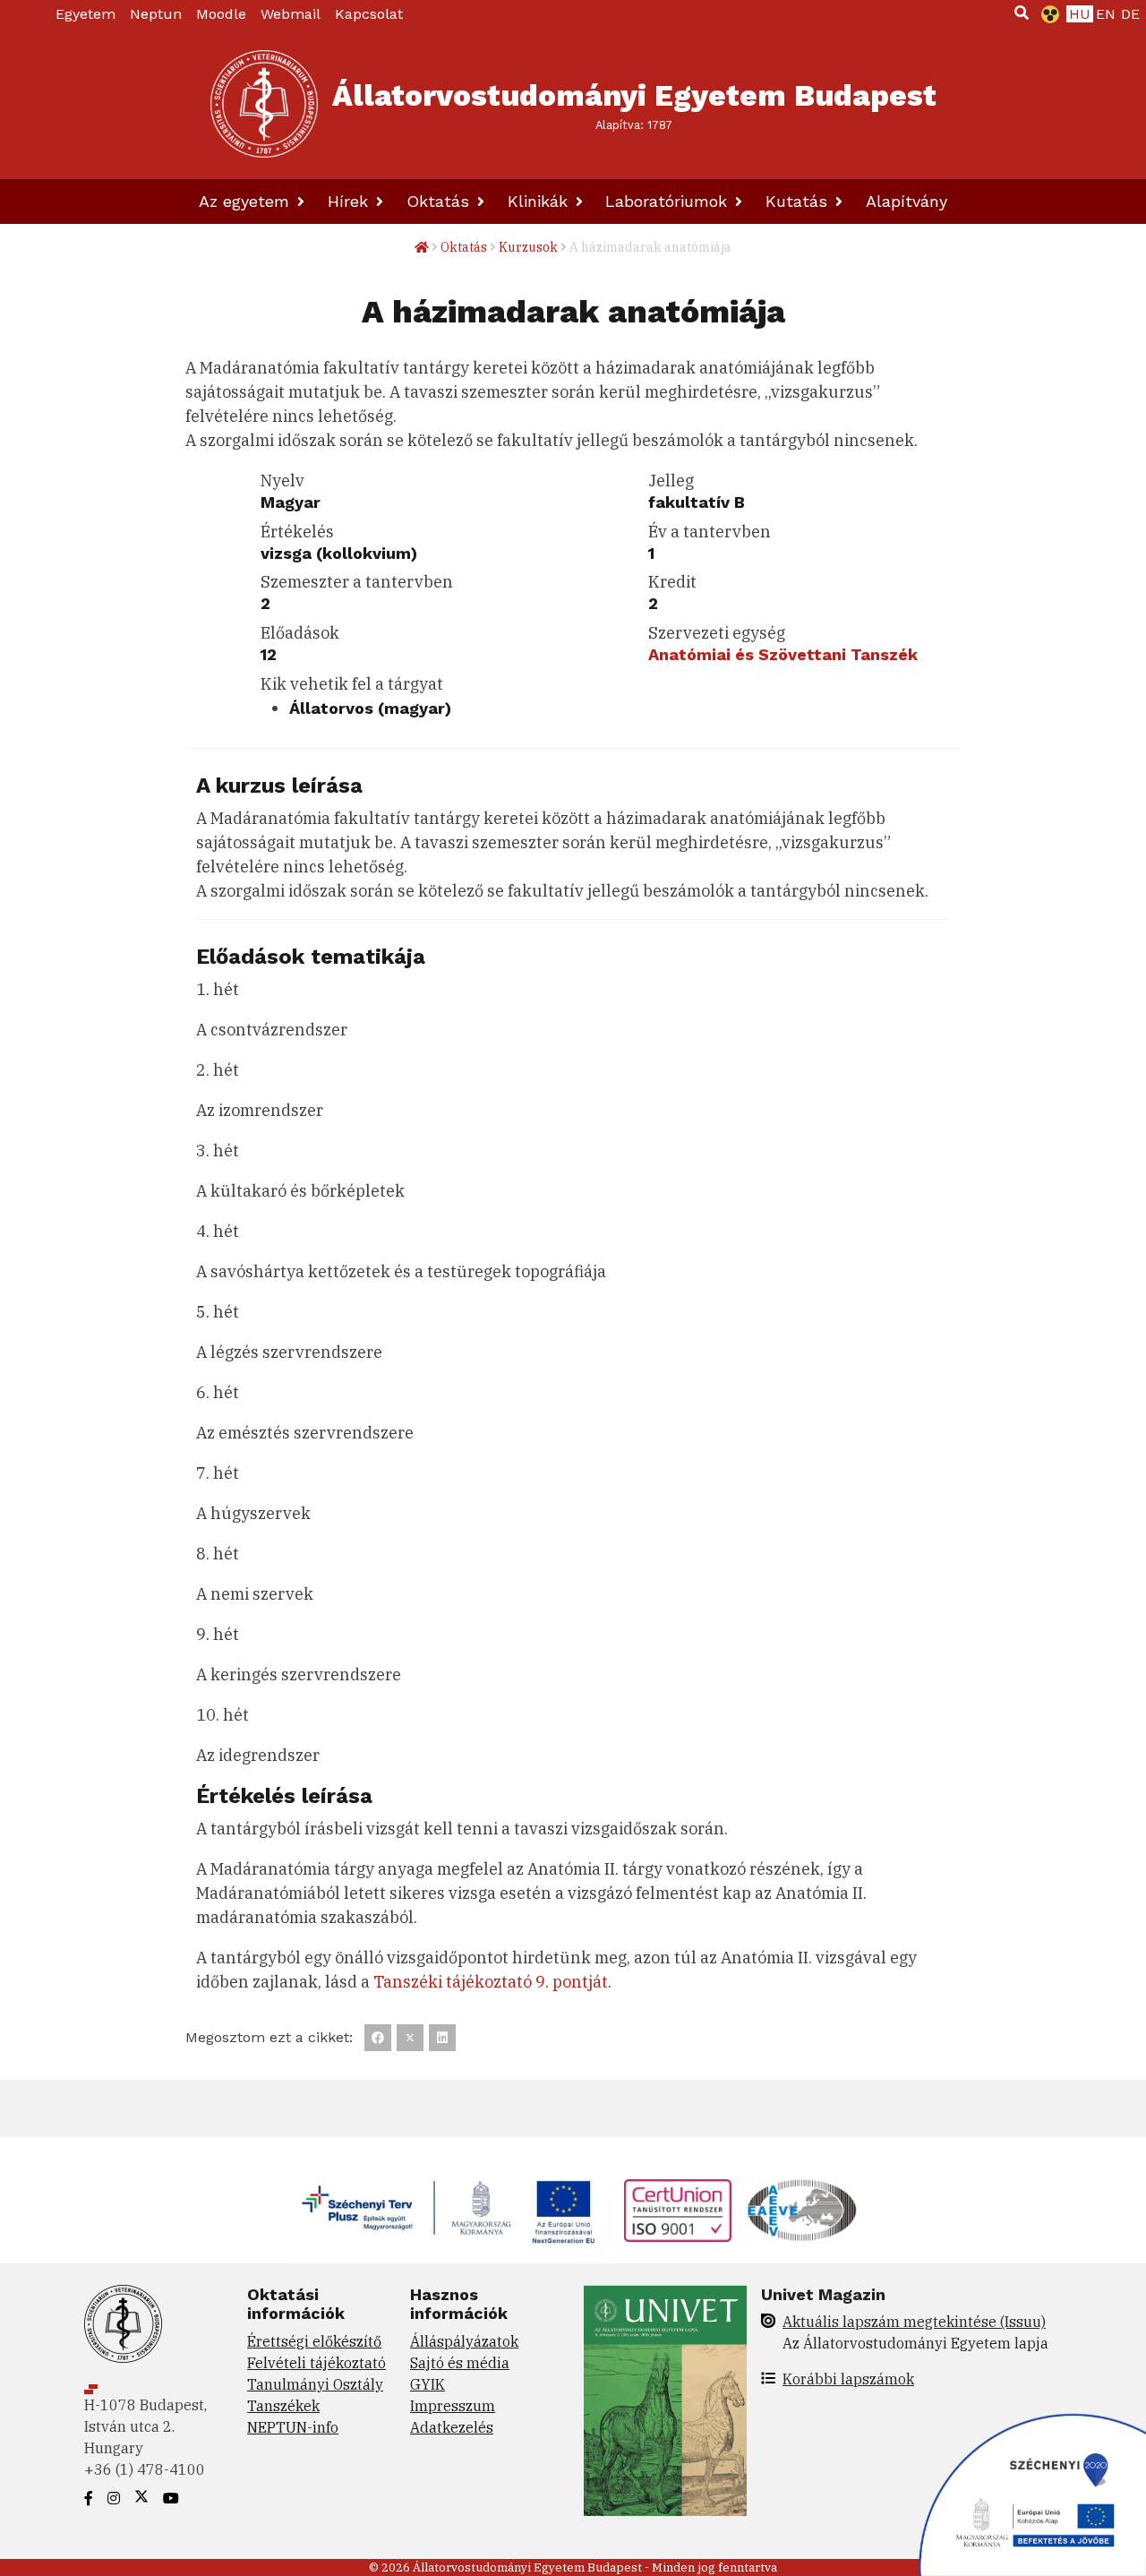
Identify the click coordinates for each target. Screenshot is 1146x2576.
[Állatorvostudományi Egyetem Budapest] (264, 104)
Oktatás (440, 201)
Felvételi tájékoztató (316, 2363)
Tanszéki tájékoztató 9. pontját (491, 1982)
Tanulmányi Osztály (315, 2384)
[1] (1022, 13)
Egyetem (86, 14)
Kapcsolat (369, 14)
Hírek (351, 201)
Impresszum (453, 2406)
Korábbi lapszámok (848, 2379)
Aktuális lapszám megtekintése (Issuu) (914, 2322)
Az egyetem (247, 201)
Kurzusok (528, 247)
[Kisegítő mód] (1047, 14)
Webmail (291, 14)
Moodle (221, 14)
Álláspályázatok (464, 2341)
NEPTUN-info (293, 2427)
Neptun (156, 14)
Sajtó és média (460, 2363)
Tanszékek (283, 2406)
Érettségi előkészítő (314, 2341)
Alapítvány (907, 201)
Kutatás (799, 201)
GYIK (428, 2384)
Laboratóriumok (669, 201)
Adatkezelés (452, 2427)
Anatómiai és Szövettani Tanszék (783, 654)
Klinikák (540, 201)
